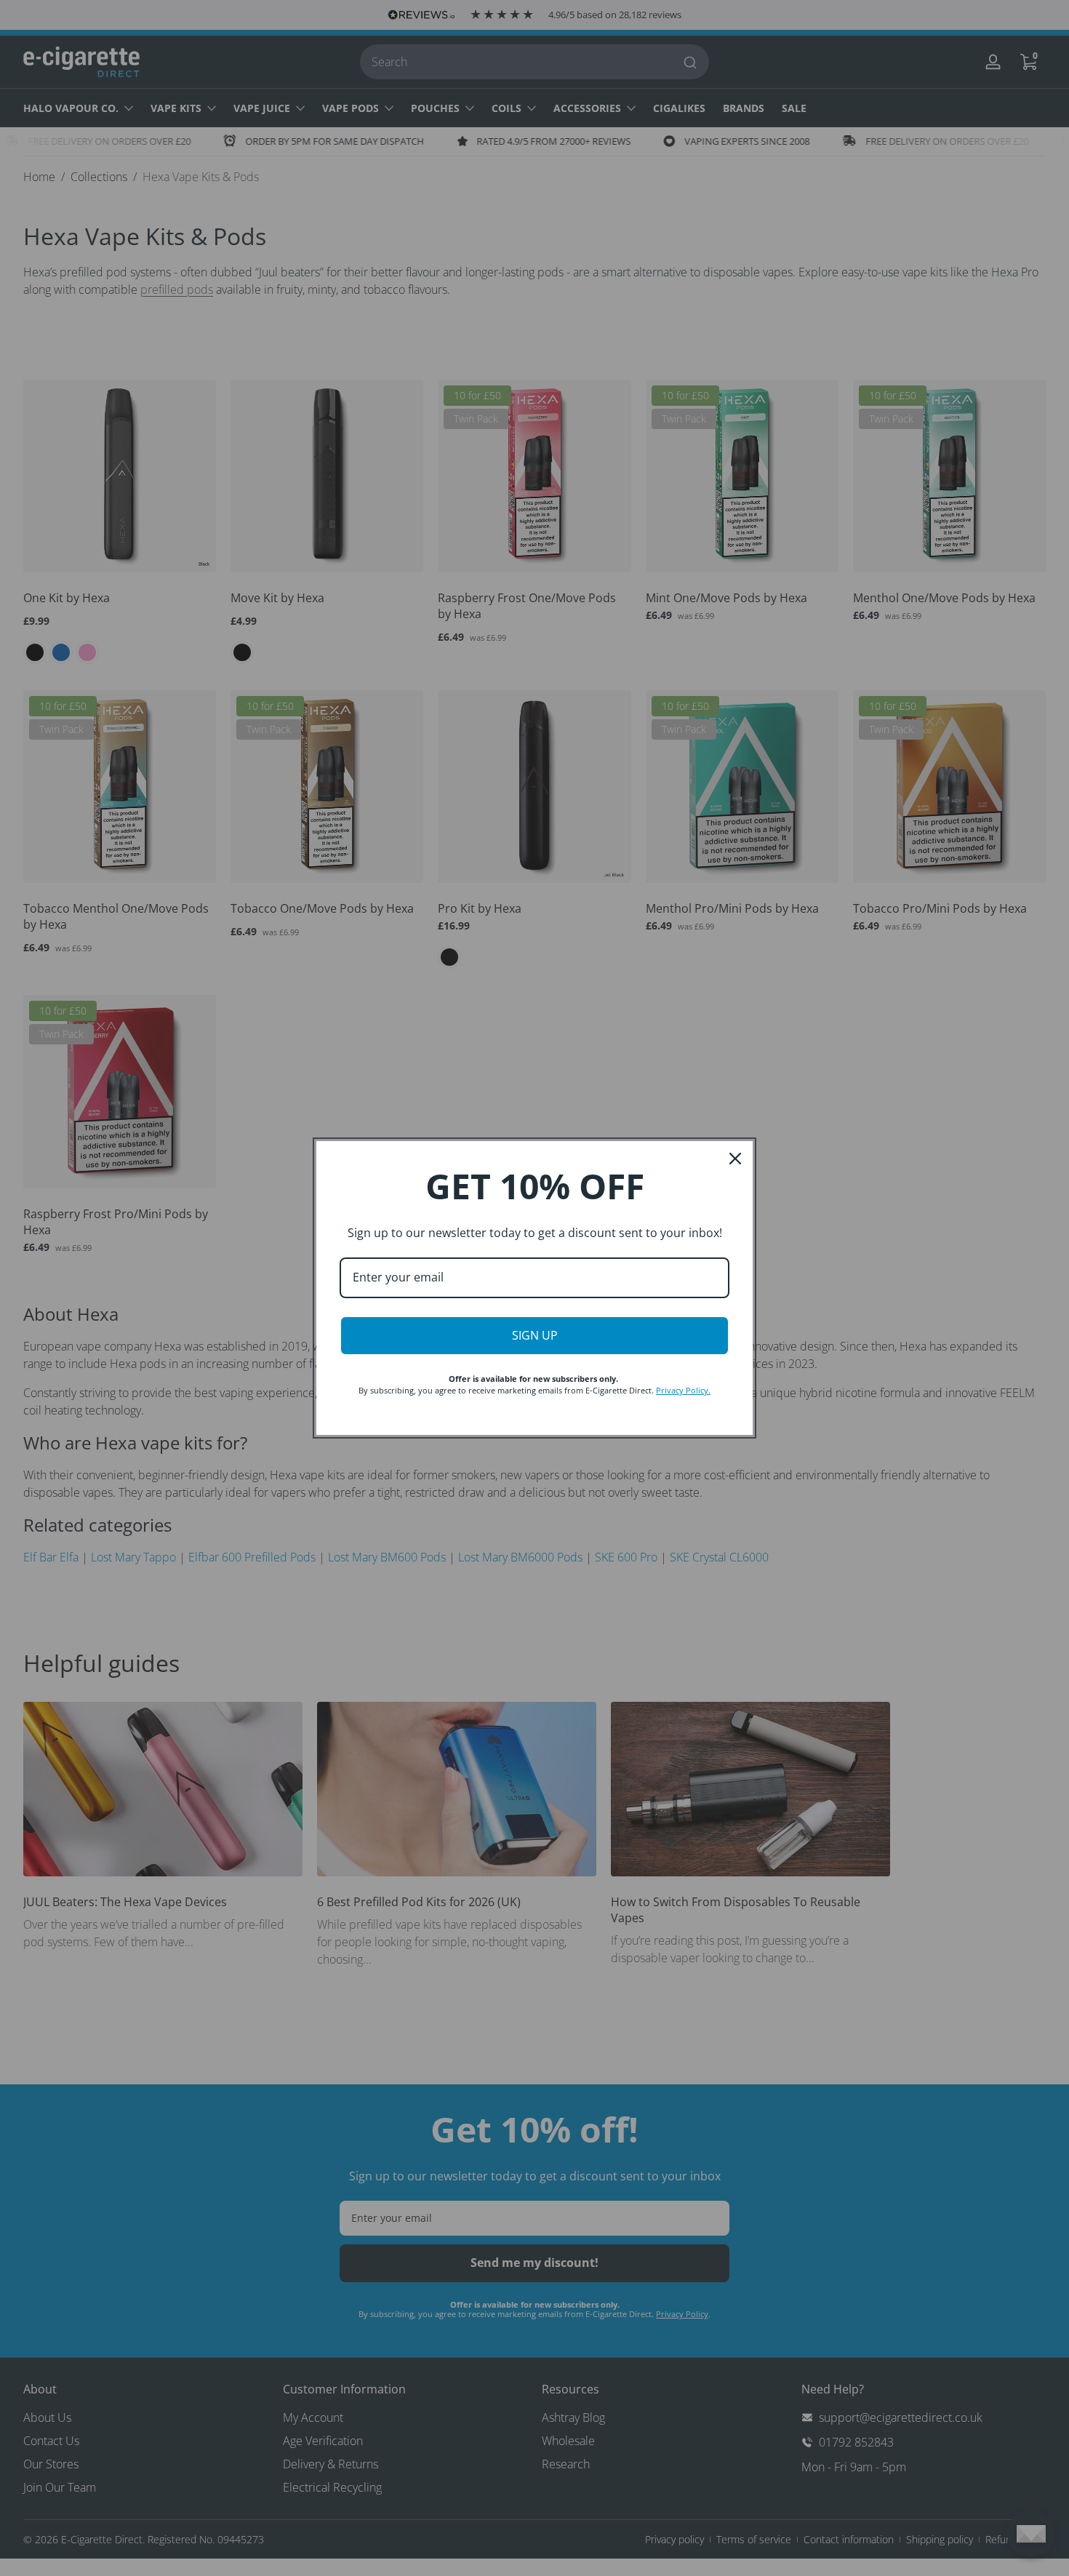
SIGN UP (535, 1335)
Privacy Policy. (683, 1390)
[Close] (735, 1159)
